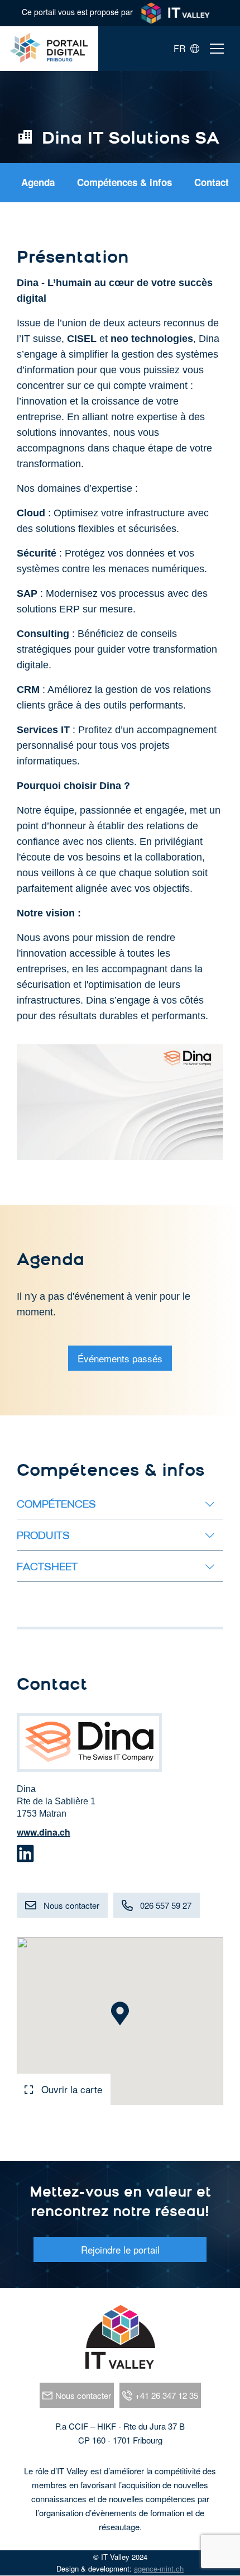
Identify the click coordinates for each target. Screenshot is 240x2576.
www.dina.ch (44, 1832)
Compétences (56, 1505)
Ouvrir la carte (70, 2089)
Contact (212, 182)
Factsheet (47, 1568)
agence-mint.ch (159, 2568)
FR (182, 49)
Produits (43, 1537)
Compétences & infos (124, 182)
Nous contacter (71, 1905)
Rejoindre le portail (120, 2249)
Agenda (38, 182)
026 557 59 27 (166, 1905)
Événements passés (120, 1358)
